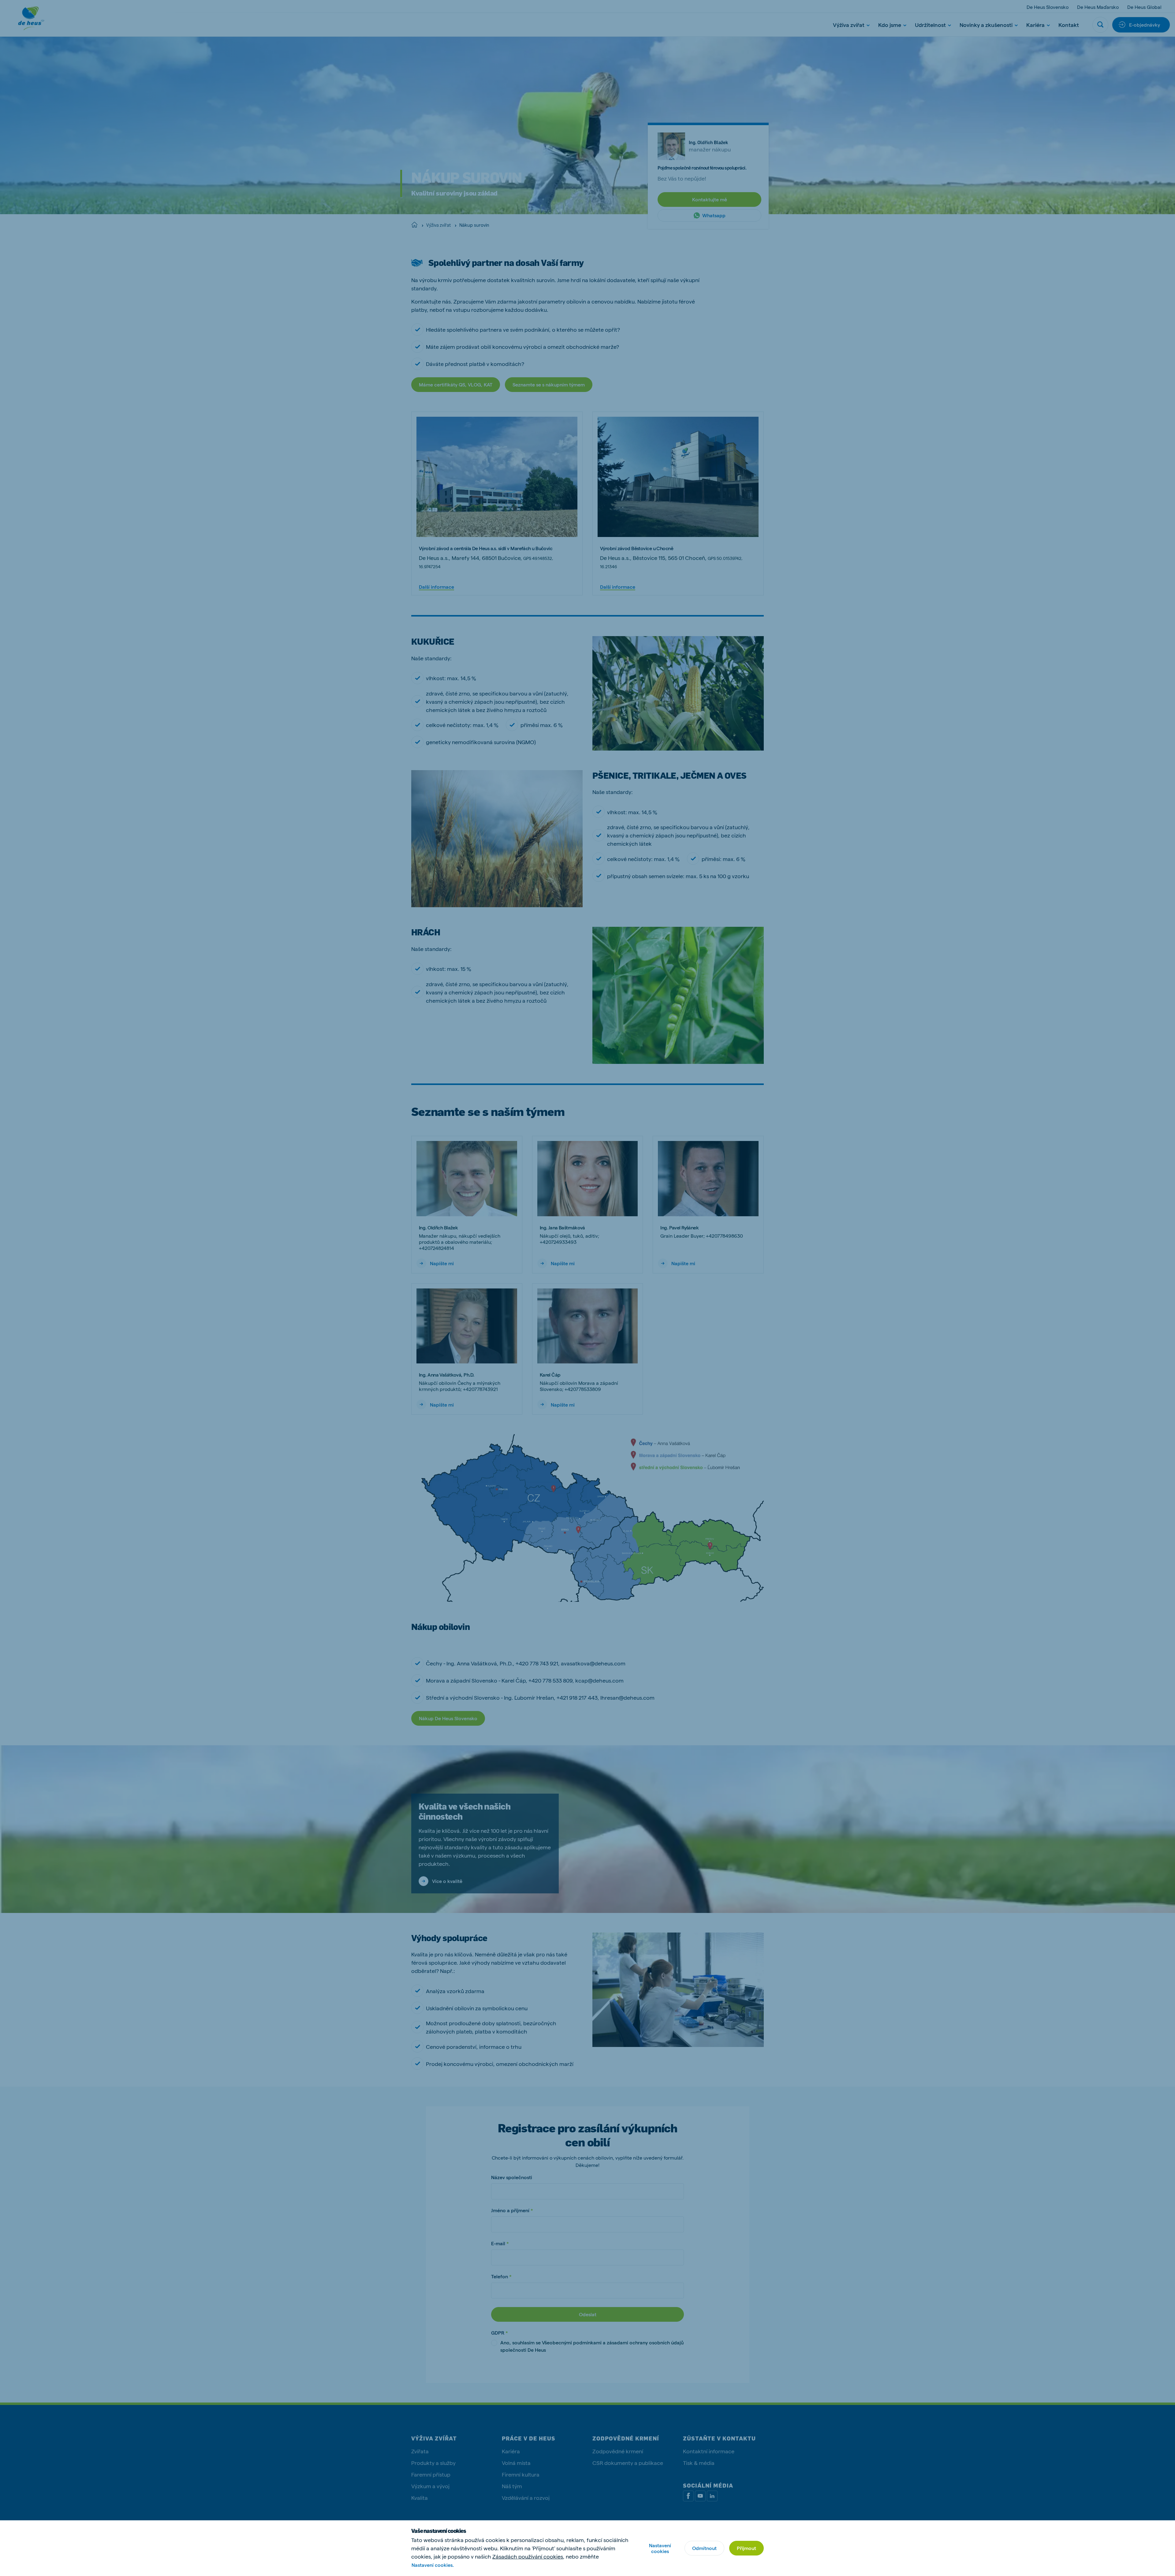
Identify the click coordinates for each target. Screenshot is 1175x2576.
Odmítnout (704, 2548)
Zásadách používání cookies (528, 2556)
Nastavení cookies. (433, 2565)
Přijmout (746, 2548)
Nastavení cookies (660, 2548)
